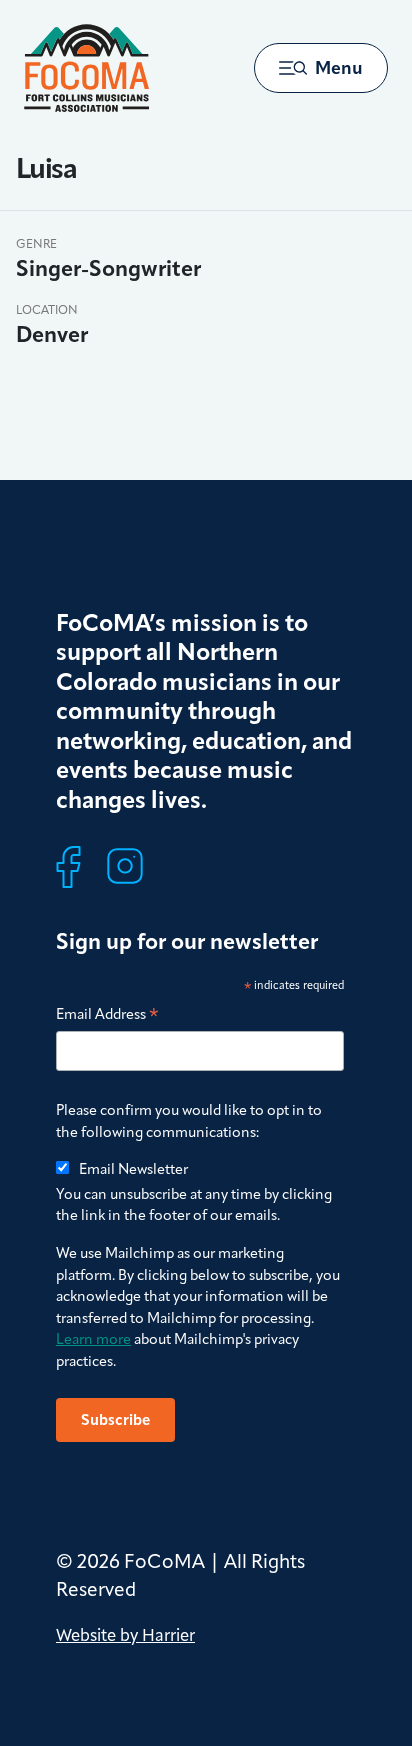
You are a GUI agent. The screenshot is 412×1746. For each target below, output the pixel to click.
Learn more (93, 1339)
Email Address (107, 1015)
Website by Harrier (125, 1635)
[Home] (86, 68)
